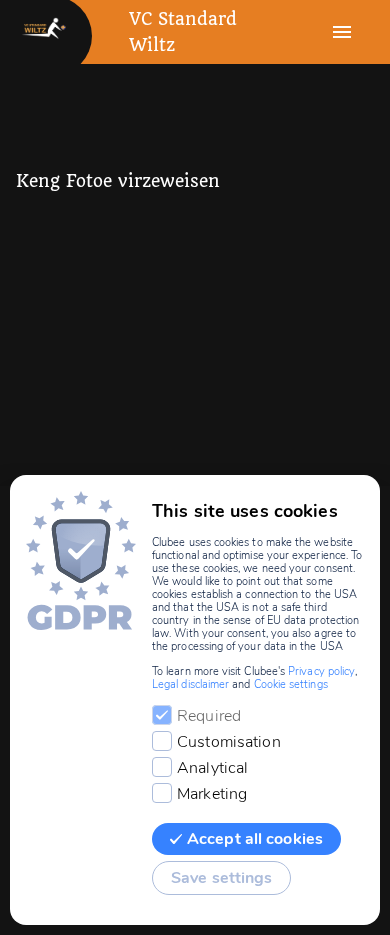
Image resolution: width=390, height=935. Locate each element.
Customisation (229, 742)
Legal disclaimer (190, 684)
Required (209, 716)
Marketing (212, 794)
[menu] (342, 32)
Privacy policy (321, 671)
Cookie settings (291, 684)
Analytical (212, 768)
